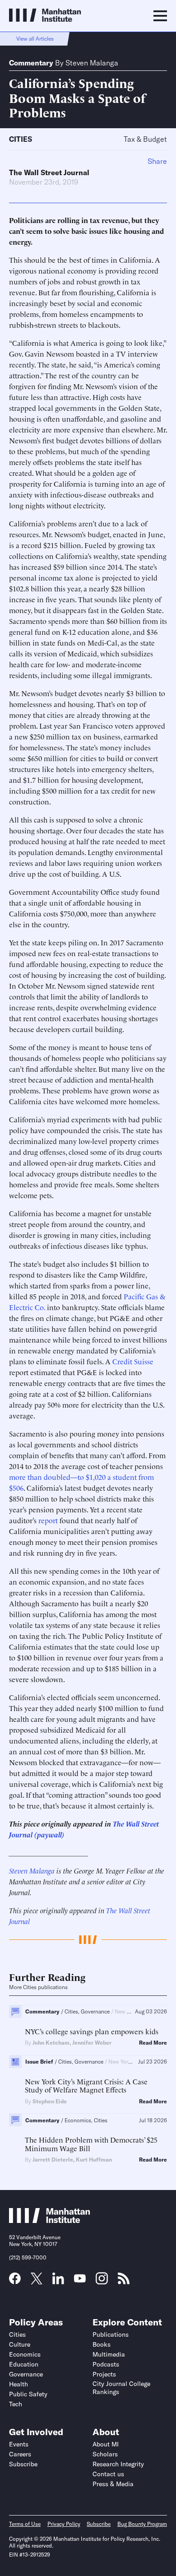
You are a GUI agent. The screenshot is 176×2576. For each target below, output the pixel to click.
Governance (26, 2374)
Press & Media (113, 2484)
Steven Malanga (92, 63)
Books (102, 2344)
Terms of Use (25, 2524)
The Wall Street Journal (49, 172)
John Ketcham (51, 2043)
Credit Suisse (133, 1361)
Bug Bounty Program (142, 2524)
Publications (111, 2334)
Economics (25, 2354)
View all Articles (35, 39)
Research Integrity (118, 2464)
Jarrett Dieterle (53, 2160)
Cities (21, 139)
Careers (20, 2454)
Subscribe (23, 2464)
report (49, 1520)
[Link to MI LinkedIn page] (58, 2281)
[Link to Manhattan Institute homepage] (50, 2220)
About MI (106, 2444)
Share (157, 161)
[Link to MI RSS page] (124, 2281)
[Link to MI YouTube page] (80, 2279)
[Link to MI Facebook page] (15, 2281)
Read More (153, 2043)
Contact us (108, 2474)
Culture (20, 2344)
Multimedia (109, 2354)
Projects (104, 2374)
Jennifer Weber (92, 2043)
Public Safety (28, 2394)
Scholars (105, 2454)
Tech (16, 2404)
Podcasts (106, 2364)
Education (24, 2364)
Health (19, 2384)
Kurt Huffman (94, 2160)
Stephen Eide (50, 2101)
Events (19, 2444)
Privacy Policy (64, 2524)
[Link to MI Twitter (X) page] (37, 2281)
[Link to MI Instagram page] (102, 2282)
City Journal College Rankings (121, 2388)
